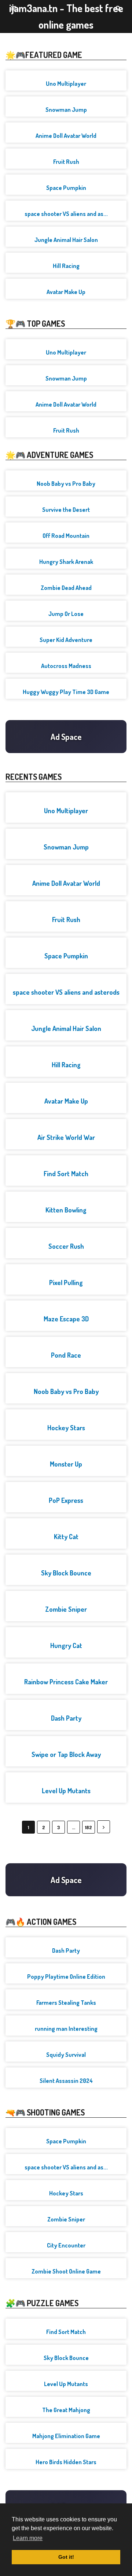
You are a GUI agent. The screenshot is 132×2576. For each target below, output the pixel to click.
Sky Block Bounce (66, 1573)
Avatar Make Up (66, 292)
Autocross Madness (66, 666)
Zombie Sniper (66, 1609)
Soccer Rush (66, 1246)
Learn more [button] (28, 2538)
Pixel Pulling (66, 1283)
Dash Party (66, 1718)
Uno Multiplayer (66, 84)
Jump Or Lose (66, 614)
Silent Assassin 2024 (66, 2081)
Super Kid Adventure (66, 640)
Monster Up (66, 1464)
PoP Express (66, 1500)
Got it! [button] (66, 2557)
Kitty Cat (66, 1537)
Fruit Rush (66, 162)
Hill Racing (66, 266)
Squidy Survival (66, 2055)
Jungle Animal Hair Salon (66, 240)
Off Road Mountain (66, 536)
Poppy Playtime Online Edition (66, 1977)
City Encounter (66, 2245)
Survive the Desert (66, 510)
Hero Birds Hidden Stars (66, 2462)
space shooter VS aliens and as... (66, 214)
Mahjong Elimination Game (66, 2436)
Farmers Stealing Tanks (66, 2003)
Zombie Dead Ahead (66, 588)
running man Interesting (66, 2029)
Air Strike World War (66, 1137)
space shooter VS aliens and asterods (66, 992)
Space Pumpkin (66, 188)
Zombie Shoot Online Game (66, 2271)
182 (89, 1827)
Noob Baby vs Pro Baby (66, 484)
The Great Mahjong (66, 2410)
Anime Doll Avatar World (66, 136)
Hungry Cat (66, 1645)
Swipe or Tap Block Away (66, 1754)
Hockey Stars (66, 1428)
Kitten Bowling (66, 1210)
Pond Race (66, 1355)
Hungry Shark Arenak (66, 562)
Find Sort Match (66, 1174)
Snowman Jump (66, 110)
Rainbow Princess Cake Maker (66, 1682)
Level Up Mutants (66, 1791)
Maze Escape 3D (66, 1319)
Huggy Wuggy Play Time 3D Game (66, 692)
